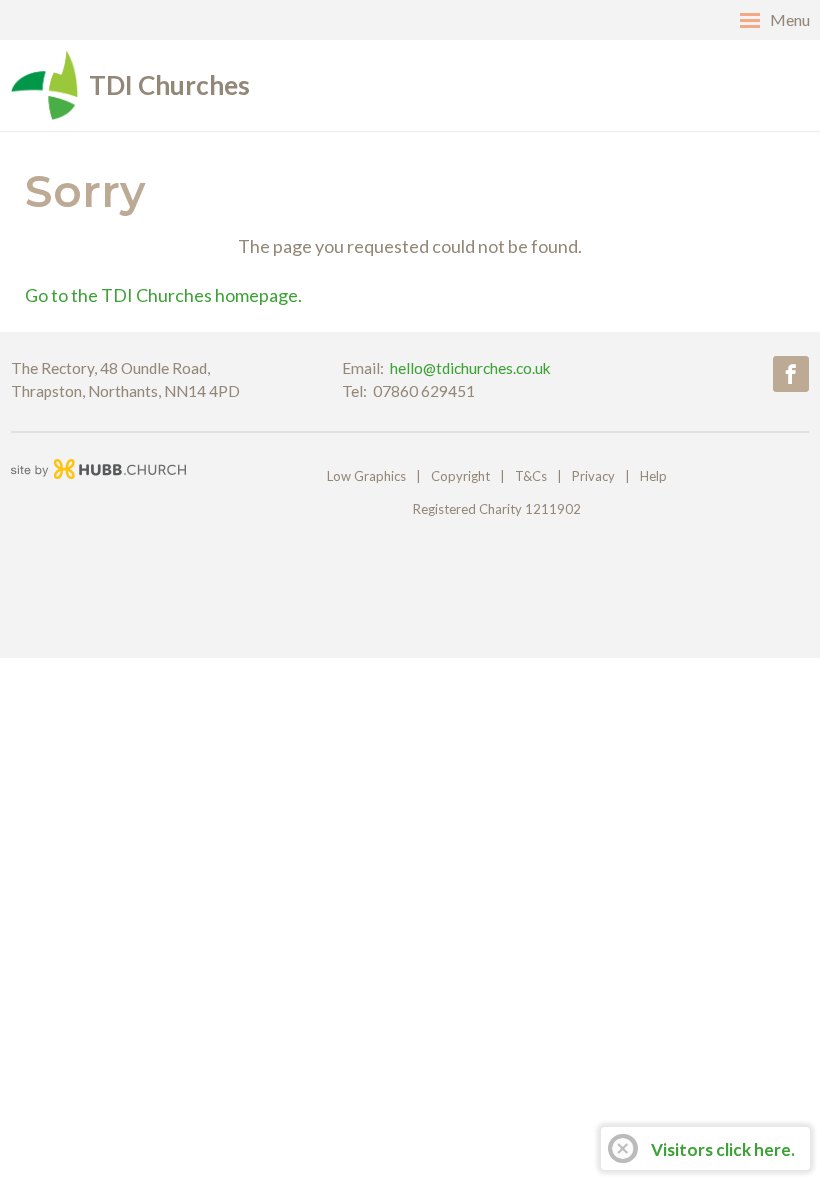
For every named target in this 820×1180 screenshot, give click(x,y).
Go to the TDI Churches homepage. (163, 295)
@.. (470, 368)
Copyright (460, 476)
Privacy (593, 476)
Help (653, 476)
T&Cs (531, 476)
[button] (410, 20)
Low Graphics (366, 476)
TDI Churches (169, 85)
